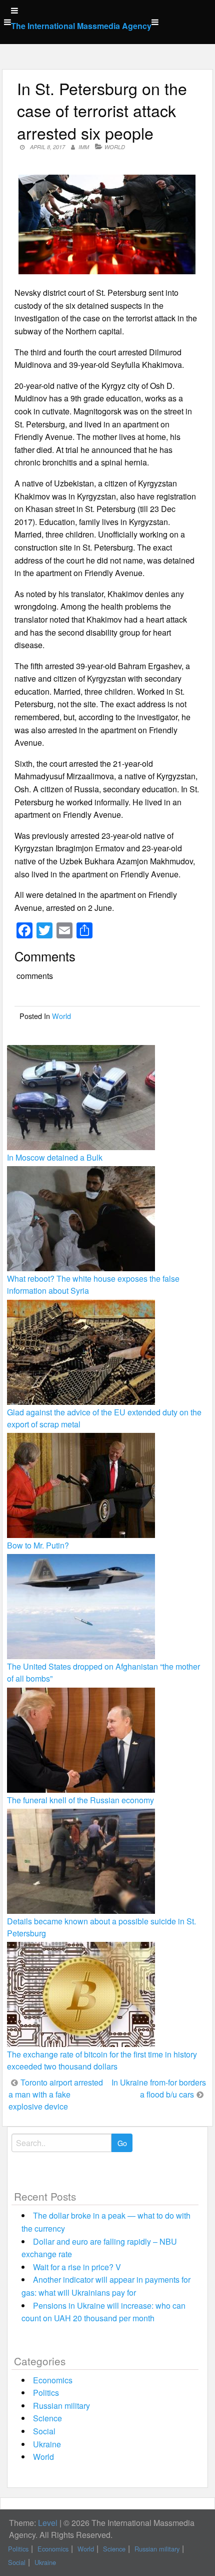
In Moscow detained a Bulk (55, 1157)
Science (47, 2418)
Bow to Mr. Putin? (38, 1545)
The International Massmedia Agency (81, 26)
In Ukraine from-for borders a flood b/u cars (159, 2088)
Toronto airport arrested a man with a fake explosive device (56, 2094)
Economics (53, 2380)
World (115, 147)
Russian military (61, 2406)
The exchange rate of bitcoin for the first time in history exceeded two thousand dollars (102, 2060)
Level (48, 2523)
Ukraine (47, 2444)
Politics (46, 2393)
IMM (84, 147)
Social (44, 2431)
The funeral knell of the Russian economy (80, 1800)
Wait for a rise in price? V (77, 2267)
